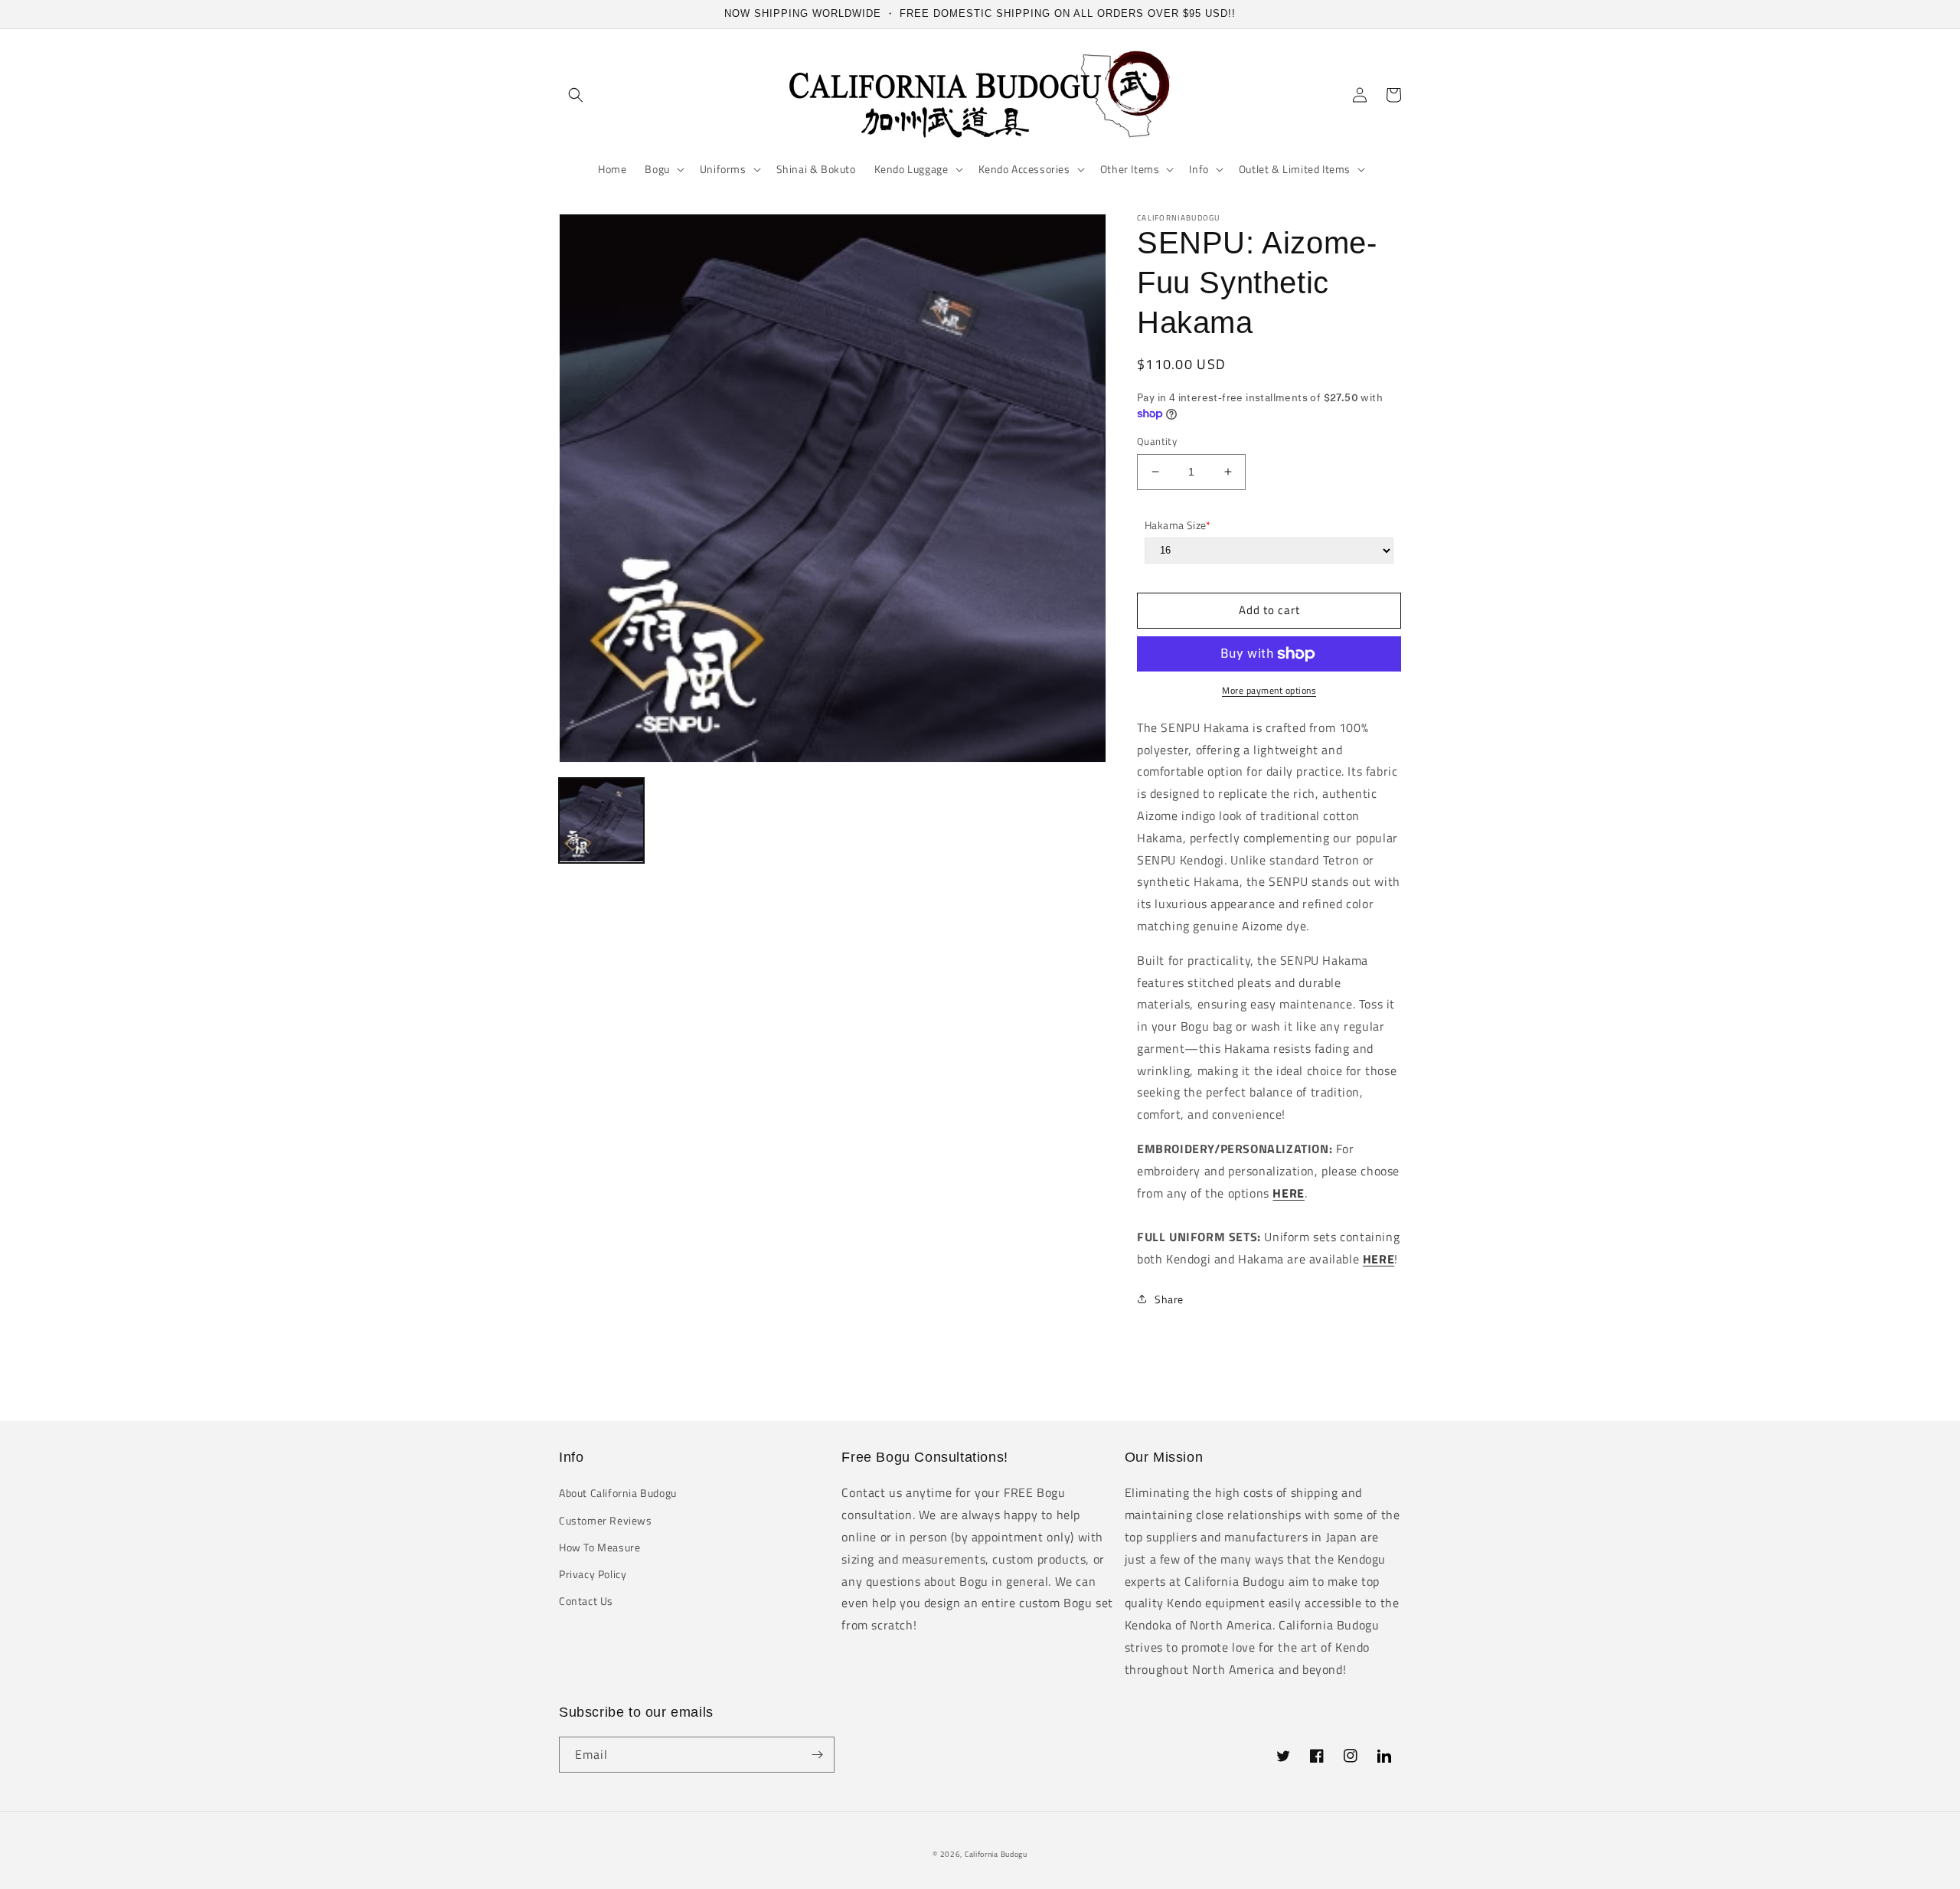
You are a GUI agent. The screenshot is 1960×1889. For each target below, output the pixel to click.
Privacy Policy (593, 1574)
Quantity (1157, 441)
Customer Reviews (606, 1520)
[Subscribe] (817, 1755)
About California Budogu (618, 1493)
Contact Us (586, 1601)
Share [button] (1169, 1299)
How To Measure (599, 1547)
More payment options (1269, 691)
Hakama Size (1178, 525)
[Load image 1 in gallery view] (601, 820)
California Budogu (996, 1854)
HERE (1288, 1193)
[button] (576, 95)
